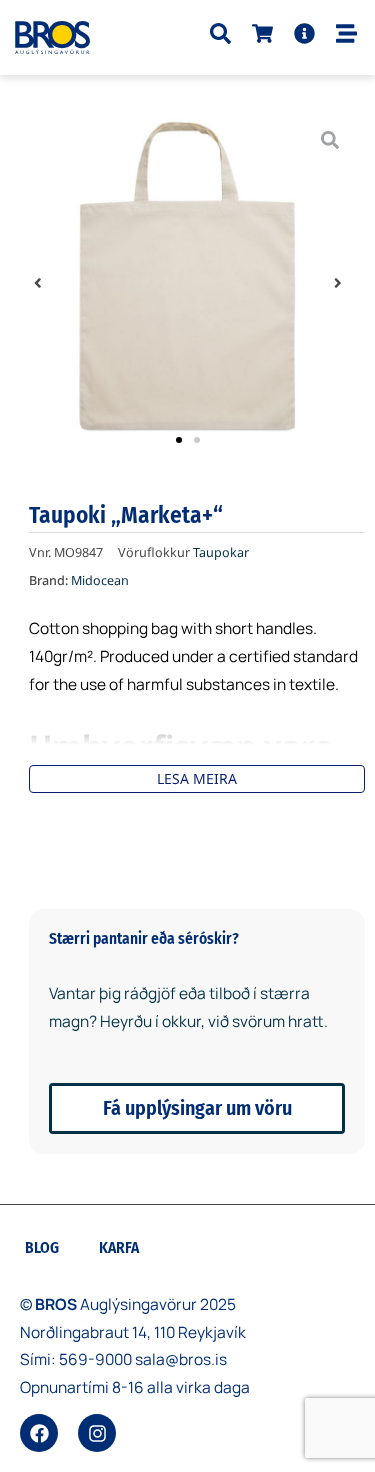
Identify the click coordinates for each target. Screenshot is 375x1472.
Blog (42, 1248)
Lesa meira (197, 778)
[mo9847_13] (187, 282)
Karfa (119, 1248)
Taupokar (221, 552)
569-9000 (95, 1359)
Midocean (100, 580)
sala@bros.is (181, 1359)
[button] (38, 283)
